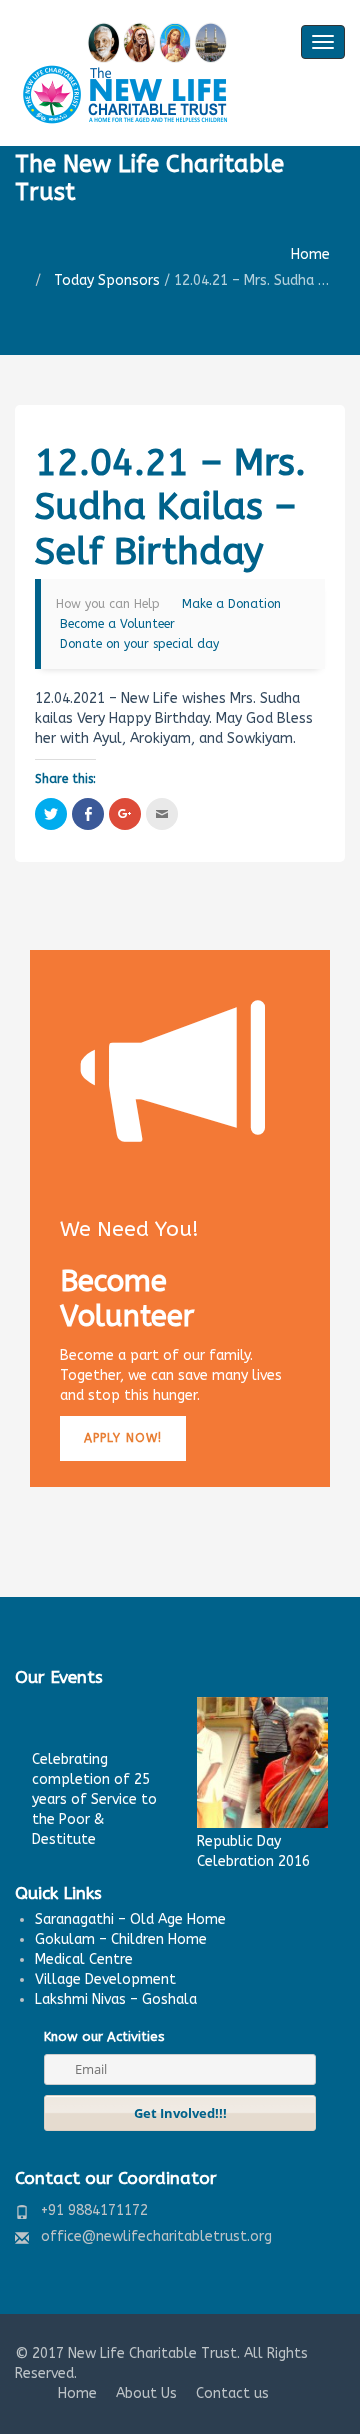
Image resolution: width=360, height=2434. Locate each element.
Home (310, 254)
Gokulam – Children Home (121, 1939)
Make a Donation (231, 604)
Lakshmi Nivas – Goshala (116, 1999)
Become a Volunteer (117, 624)
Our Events (59, 1677)
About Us (146, 2393)
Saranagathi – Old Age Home (130, 1919)
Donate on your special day (139, 644)
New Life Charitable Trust (152, 2353)
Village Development (105, 1979)
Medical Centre (84, 1959)
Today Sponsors (107, 280)
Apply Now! (123, 1438)
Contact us (232, 2393)
